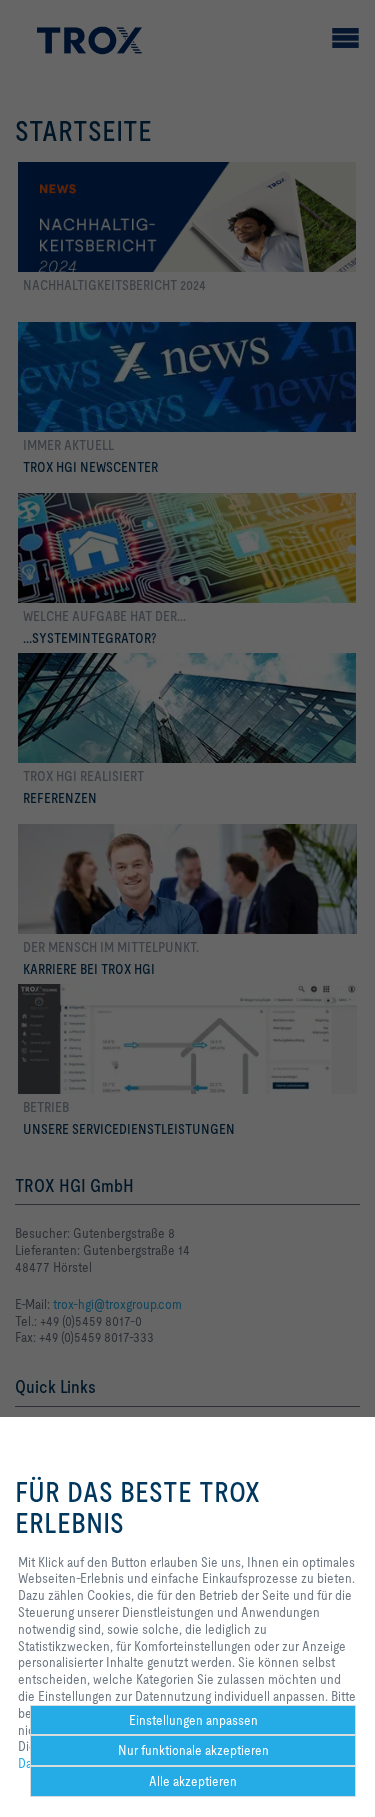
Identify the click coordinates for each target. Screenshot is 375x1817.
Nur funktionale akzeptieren (193, 1750)
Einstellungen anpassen (193, 1720)
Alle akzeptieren (193, 1781)
